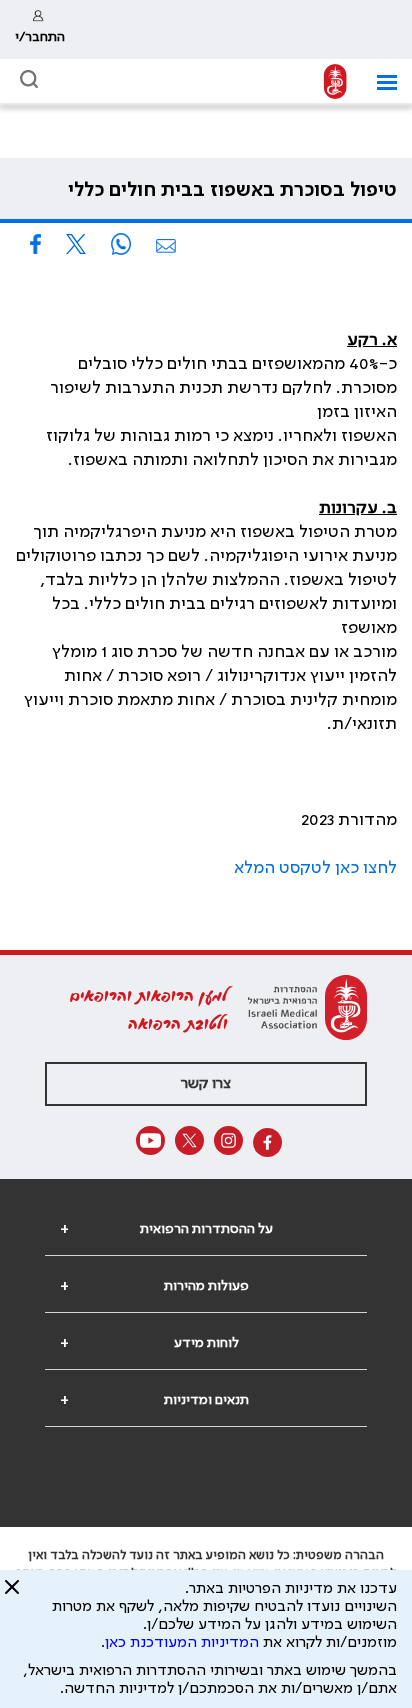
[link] (40, 29)
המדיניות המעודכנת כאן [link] (182, 1643)
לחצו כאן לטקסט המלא (315, 868)
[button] (379, 82)
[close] (12, 1595)
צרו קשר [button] (206, 1084)
